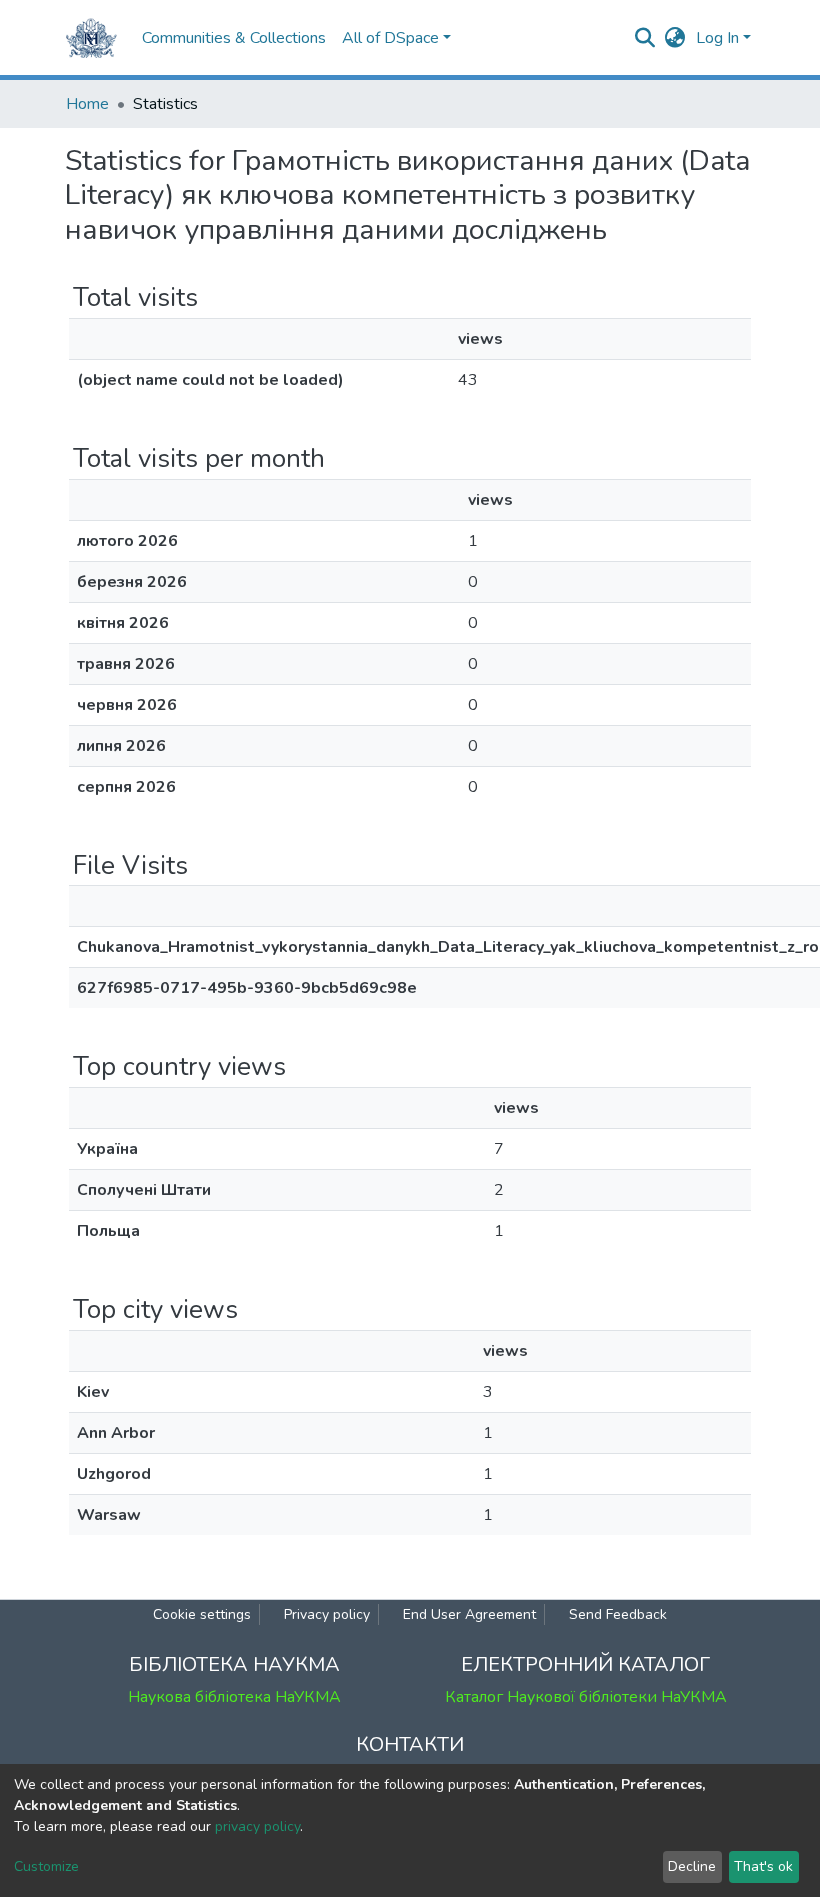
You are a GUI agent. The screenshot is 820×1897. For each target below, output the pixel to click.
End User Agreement (469, 1614)
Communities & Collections (234, 38)
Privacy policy (327, 1614)
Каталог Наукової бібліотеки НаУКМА (586, 1697)
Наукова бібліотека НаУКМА (234, 1697)
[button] (675, 38)
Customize (46, 1866)
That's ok (763, 1866)
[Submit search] (645, 38)
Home (87, 104)
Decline (692, 1866)
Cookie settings (202, 1614)
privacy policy (257, 1826)
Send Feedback (618, 1614)
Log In (717, 38)
